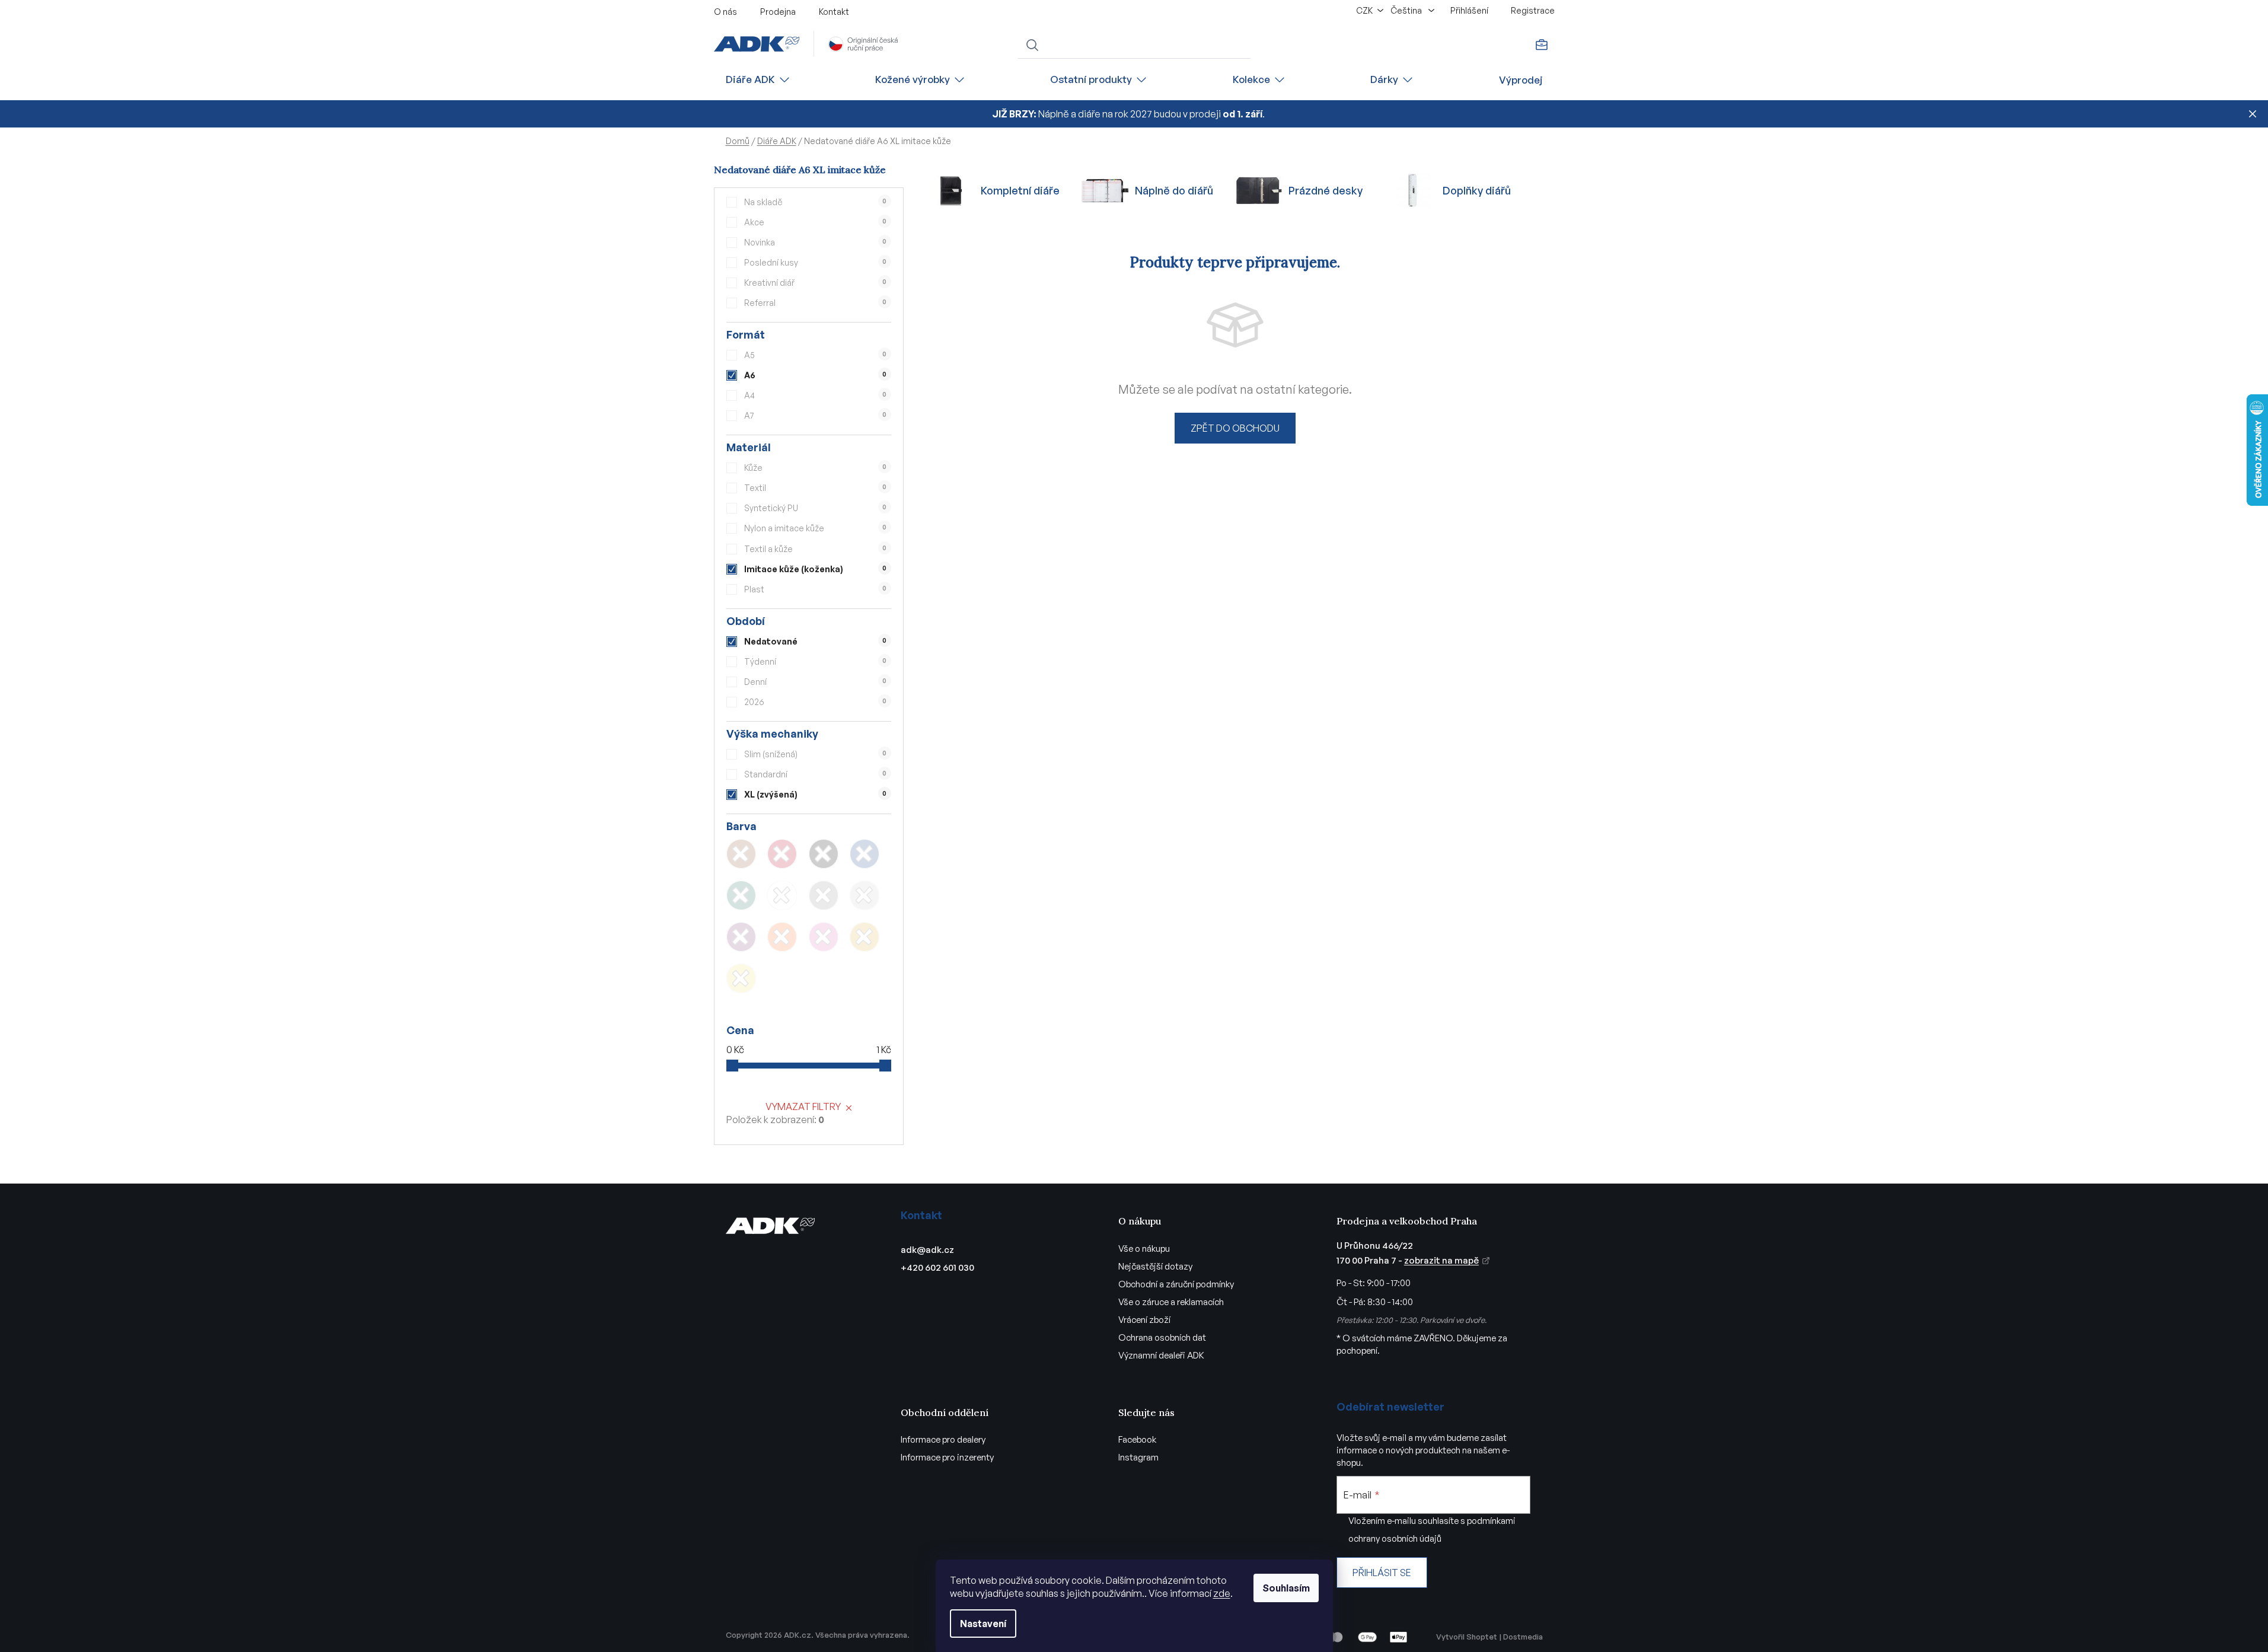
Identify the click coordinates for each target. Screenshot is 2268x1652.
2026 (815, 702)
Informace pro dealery (943, 1439)
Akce (815, 222)
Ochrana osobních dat (1162, 1337)
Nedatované (815, 641)
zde (1222, 1593)
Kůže (815, 468)
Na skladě (815, 202)
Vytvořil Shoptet (1467, 1637)
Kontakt (834, 12)
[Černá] (824, 854)
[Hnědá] (741, 854)
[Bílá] (782, 895)
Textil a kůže (815, 549)
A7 (815, 415)
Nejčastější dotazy (1155, 1266)
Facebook (1137, 1439)
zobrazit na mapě (1441, 1260)
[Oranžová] (782, 937)
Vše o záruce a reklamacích (1171, 1302)
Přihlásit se (1382, 1573)
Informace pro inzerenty (947, 1457)
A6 (815, 375)
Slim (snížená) (815, 754)
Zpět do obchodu (1235, 428)
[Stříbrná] (865, 895)
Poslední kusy (815, 262)
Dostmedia (1523, 1637)
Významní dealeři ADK (1161, 1355)
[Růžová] (824, 937)
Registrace (1533, 10)
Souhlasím (1286, 1588)
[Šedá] (824, 895)
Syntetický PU (815, 508)
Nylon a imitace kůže (815, 528)
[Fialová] (741, 937)
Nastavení (983, 1624)
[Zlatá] (865, 937)
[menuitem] (758, 80)
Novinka (815, 242)
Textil (815, 488)
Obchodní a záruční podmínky (1176, 1284)
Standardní (815, 774)
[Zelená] (741, 895)
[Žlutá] (741, 978)
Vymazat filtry (803, 1106)
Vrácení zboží (1144, 1320)
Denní (815, 682)
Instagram (1138, 1457)
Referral (815, 303)
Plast (815, 589)
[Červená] (782, 854)
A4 (815, 395)
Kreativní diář (815, 283)
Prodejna (778, 12)
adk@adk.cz (927, 1250)
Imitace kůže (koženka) (815, 569)
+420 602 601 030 (937, 1267)
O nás (725, 12)
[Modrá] (865, 854)
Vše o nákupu (1144, 1248)
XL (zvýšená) (815, 794)
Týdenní (815, 661)
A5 (815, 355)
